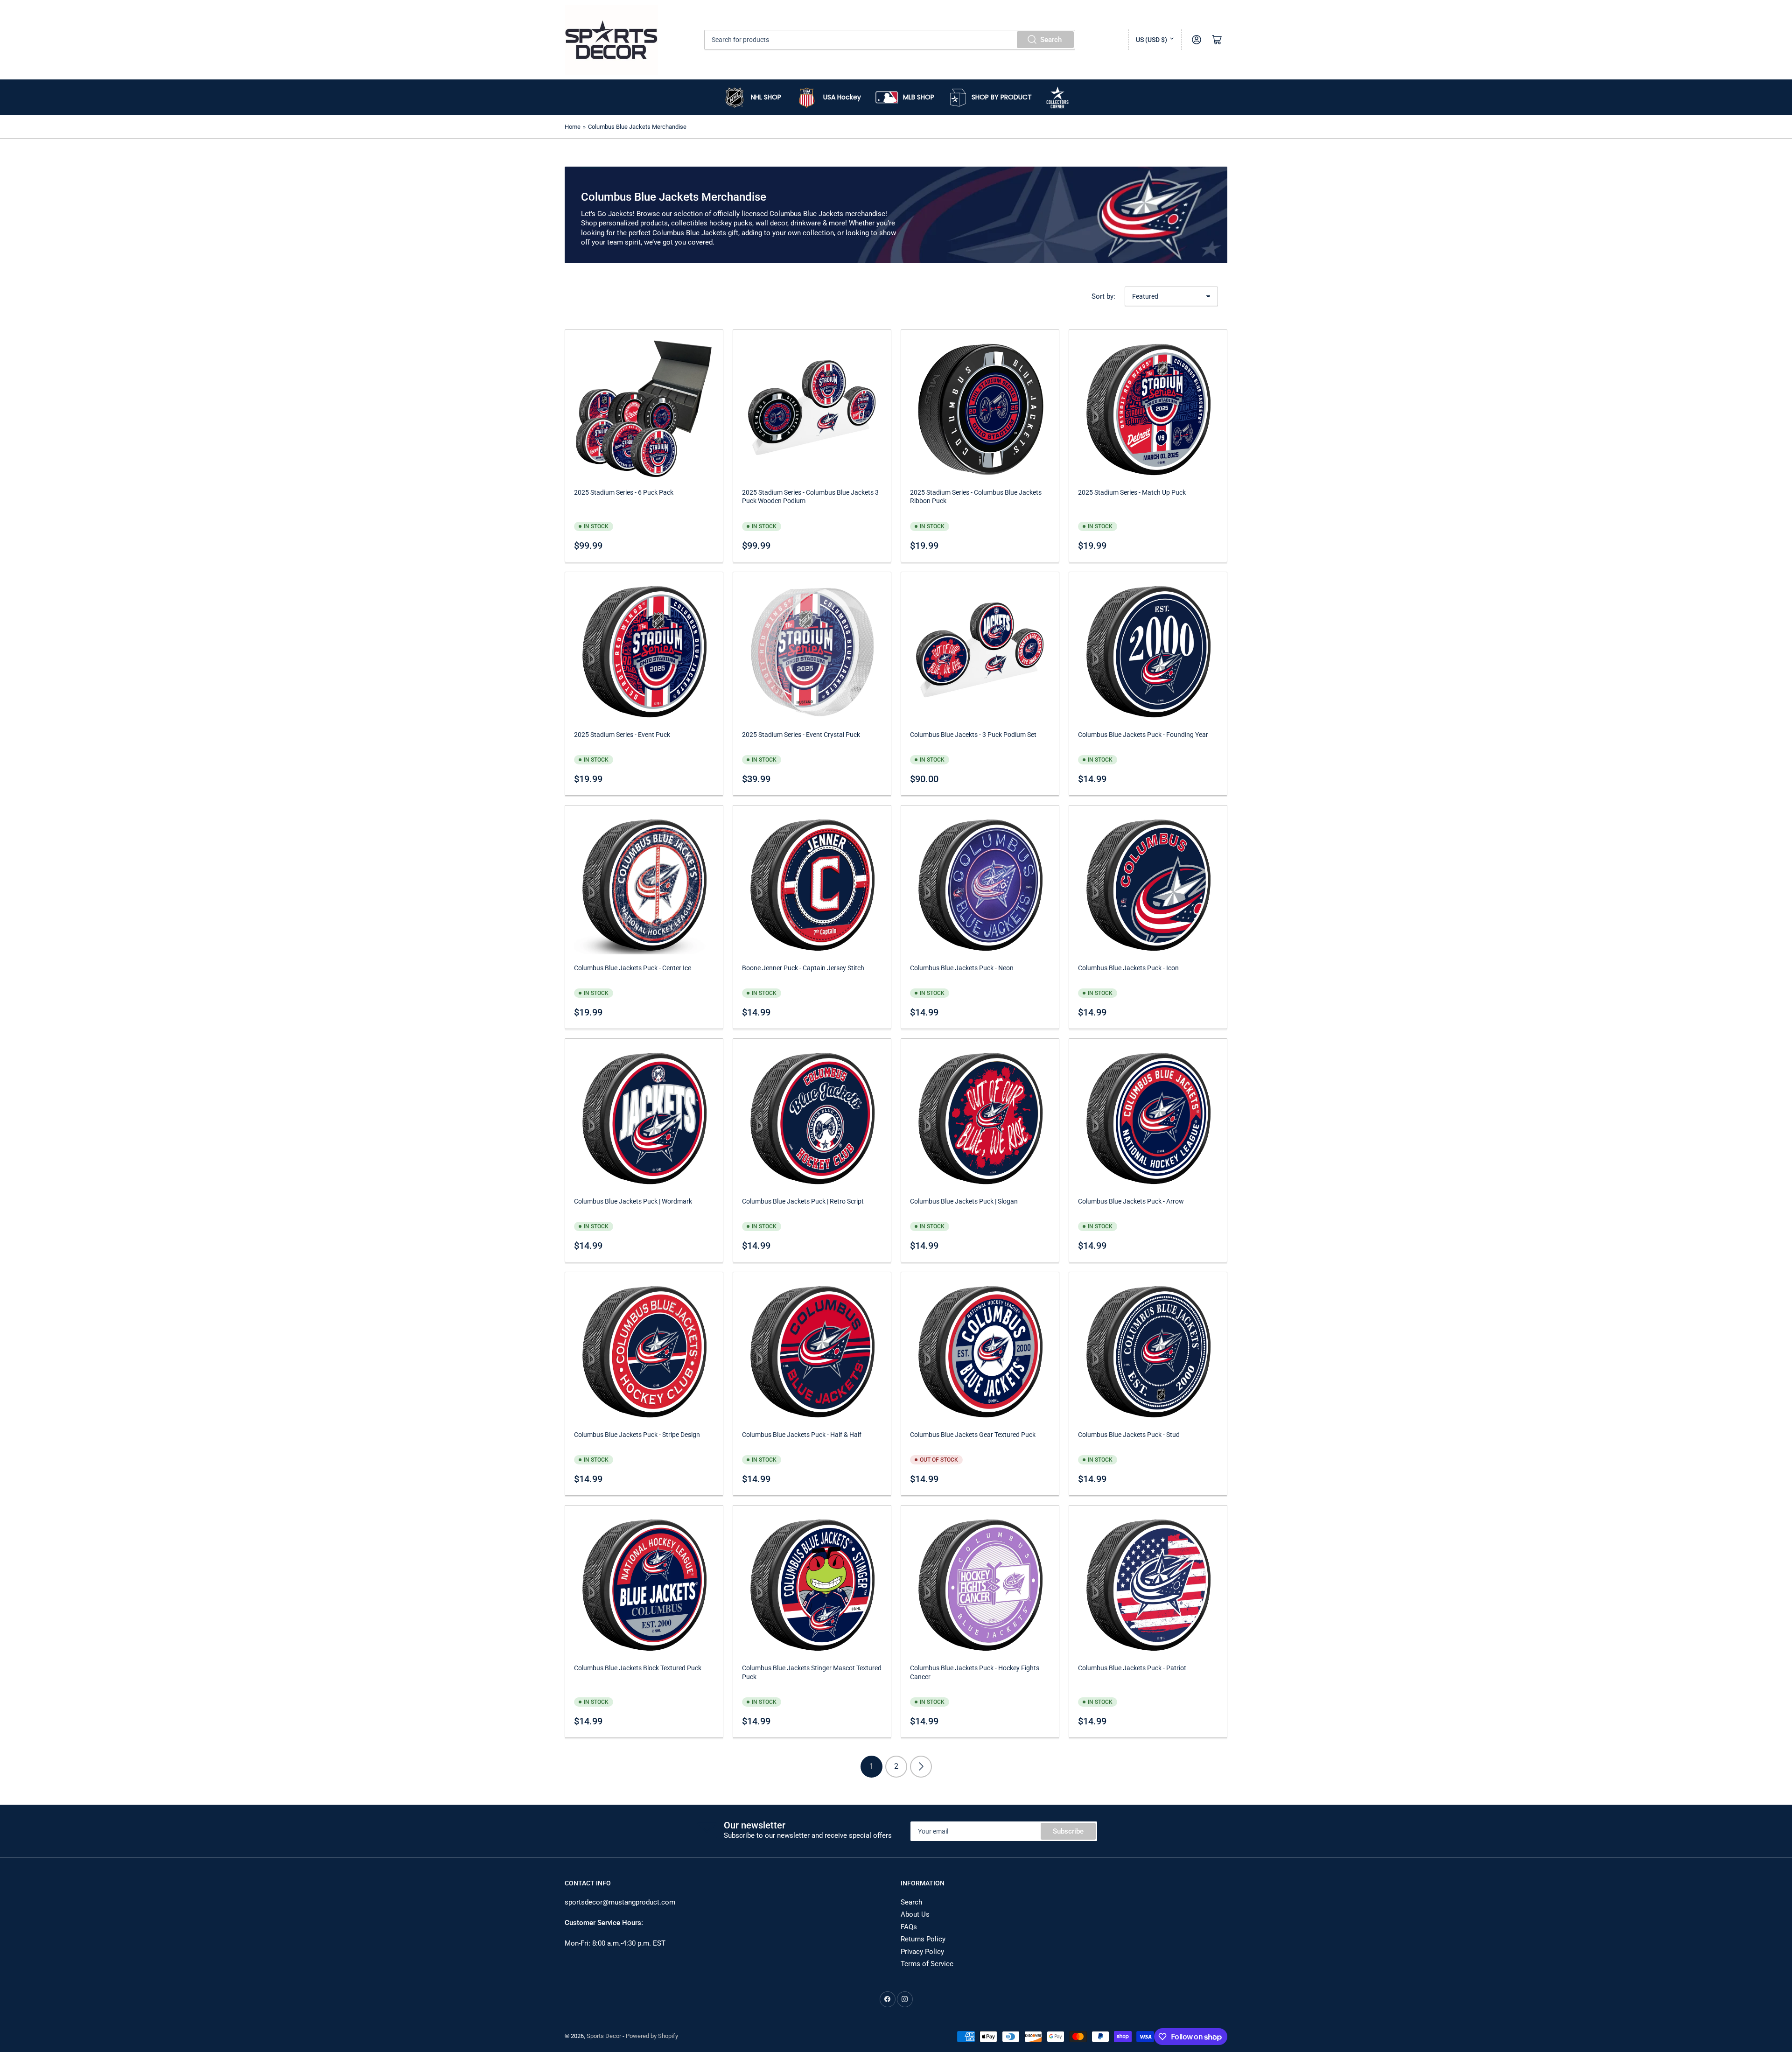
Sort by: (1103, 296)
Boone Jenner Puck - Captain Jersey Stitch (803, 968)
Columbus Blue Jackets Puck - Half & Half (802, 1435)
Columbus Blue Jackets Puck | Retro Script (803, 1201)
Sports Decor (604, 2036)
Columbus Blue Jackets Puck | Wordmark (633, 1201)
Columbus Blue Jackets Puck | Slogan (964, 1201)
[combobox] (890, 40)
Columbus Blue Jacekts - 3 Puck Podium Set (973, 735)
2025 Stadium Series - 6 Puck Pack (624, 492)
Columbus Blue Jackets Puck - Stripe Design (637, 1435)
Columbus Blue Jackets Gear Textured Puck (973, 1435)
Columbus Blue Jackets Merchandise (637, 127)
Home (573, 127)
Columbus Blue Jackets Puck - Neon (962, 968)
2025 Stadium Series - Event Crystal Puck (801, 735)
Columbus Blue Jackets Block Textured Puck (638, 1668)
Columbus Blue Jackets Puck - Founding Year (1143, 735)
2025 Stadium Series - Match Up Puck (1132, 492)
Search (1051, 40)
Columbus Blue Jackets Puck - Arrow (1131, 1201)
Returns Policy (923, 1939)
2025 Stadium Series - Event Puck (622, 735)
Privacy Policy (922, 1952)
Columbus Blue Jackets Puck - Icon (1128, 968)
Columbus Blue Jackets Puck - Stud (1129, 1435)
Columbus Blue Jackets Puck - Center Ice (633, 968)
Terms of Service (927, 1964)
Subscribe (1068, 1831)
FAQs (909, 1927)
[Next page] (921, 1767)
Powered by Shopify (652, 2036)
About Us (915, 1914)
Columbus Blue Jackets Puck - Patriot (1132, 1668)
